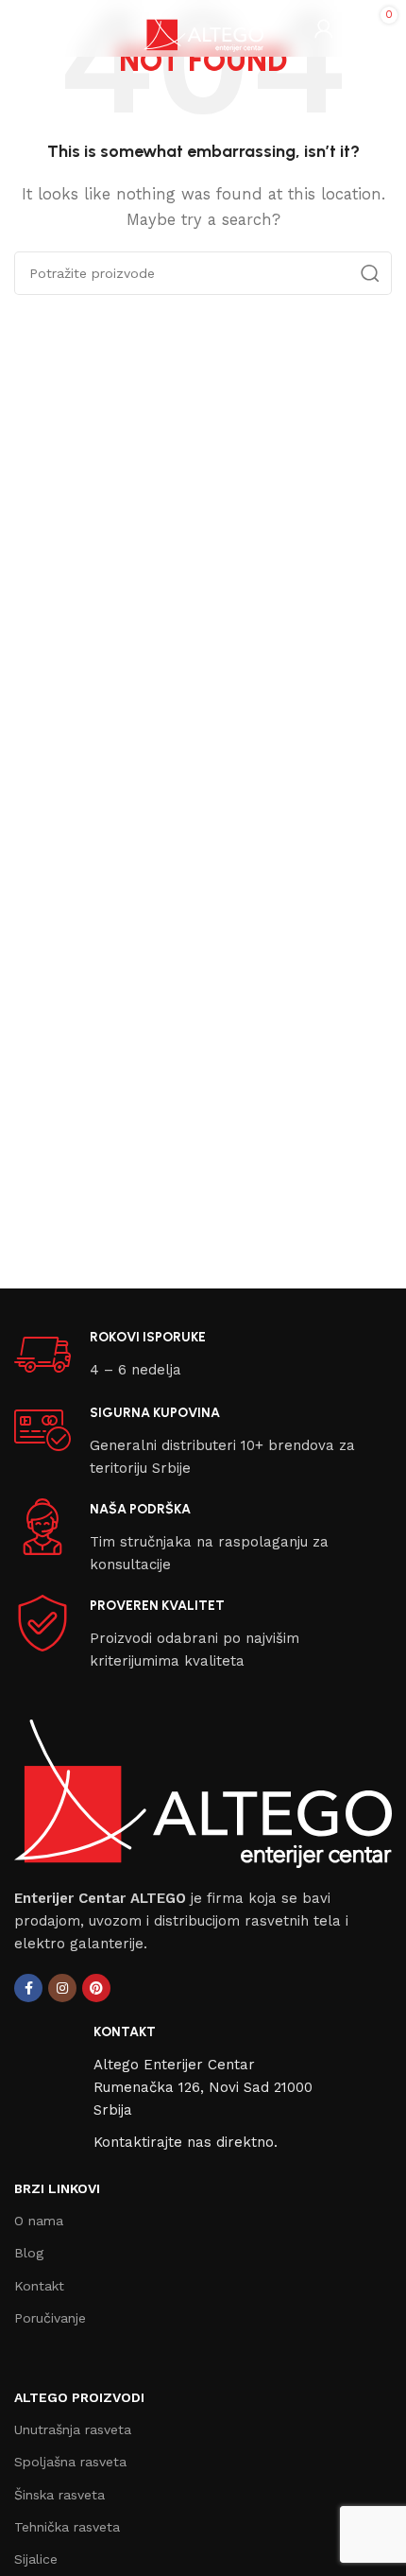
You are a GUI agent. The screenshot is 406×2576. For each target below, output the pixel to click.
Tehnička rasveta (67, 2527)
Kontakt (39, 2286)
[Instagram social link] (62, 1988)
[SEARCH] (370, 273)
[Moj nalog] (324, 28)
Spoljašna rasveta (70, 2462)
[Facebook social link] (28, 1988)
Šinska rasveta (59, 2495)
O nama (39, 2221)
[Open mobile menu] (24, 28)
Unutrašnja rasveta (73, 2429)
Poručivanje (50, 2318)
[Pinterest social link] (96, 1988)
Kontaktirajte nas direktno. (186, 2142)
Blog (29, 2253)
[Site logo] (203, 27)
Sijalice (36, 2559)
